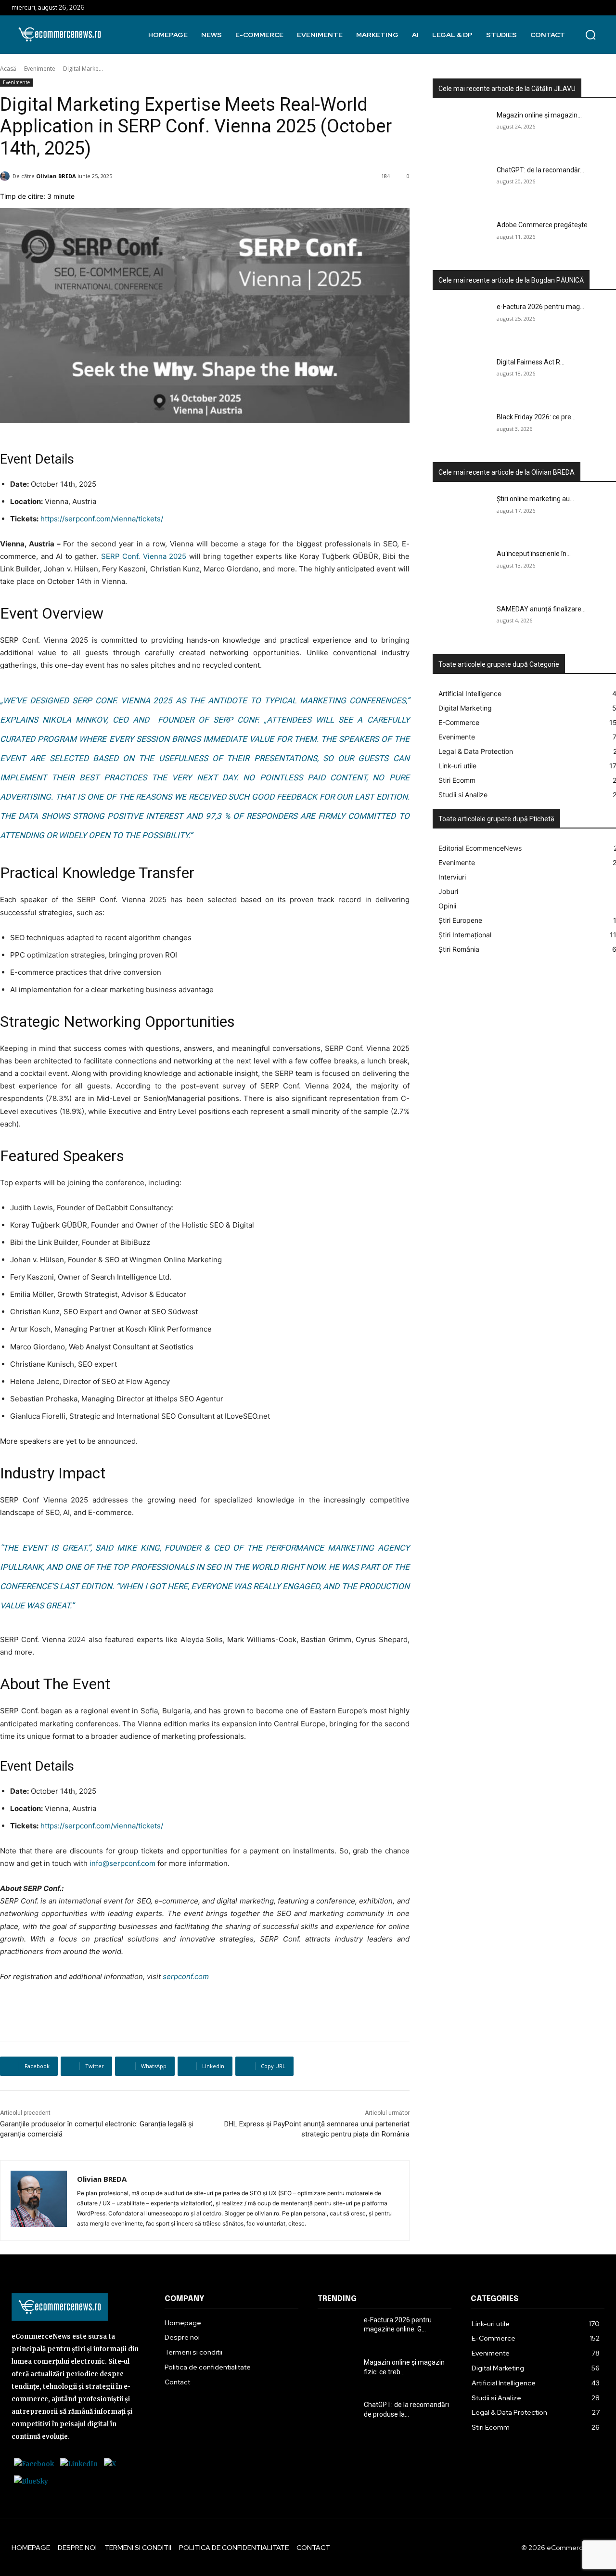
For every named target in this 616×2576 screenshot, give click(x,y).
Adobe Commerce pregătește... (544, 225)
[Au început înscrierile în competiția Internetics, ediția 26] (462, 570)
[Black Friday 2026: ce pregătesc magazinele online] (462, 433)
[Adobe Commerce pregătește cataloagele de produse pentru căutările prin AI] (462, 241)
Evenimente (40, 69)
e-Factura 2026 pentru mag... (540, 307)
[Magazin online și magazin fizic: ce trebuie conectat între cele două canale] (462, 131)
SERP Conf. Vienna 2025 (144, 556)
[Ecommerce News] (60, 34)
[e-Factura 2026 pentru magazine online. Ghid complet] (462, 323)
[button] (590, 35)
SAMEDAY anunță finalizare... (541, 609)
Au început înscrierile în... (534, 554)
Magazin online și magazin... (539, 115)
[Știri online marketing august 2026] (462, 515)
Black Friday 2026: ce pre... (536, 417)
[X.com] (110, 2464)
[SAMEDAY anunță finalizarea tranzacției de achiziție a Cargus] (462, 625)
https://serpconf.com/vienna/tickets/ (102, 519)
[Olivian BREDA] (39, 2201)
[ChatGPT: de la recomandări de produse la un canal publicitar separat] (462, 186)
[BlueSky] (31, 2481)
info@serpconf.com (122, 1863)
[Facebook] (34, 2464)
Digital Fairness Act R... (531, 362)
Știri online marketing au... (535, 499)
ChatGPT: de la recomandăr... (540, 170)
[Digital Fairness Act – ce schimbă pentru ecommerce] (462, 378)
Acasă (8, 69)
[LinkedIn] (79, 2464)
